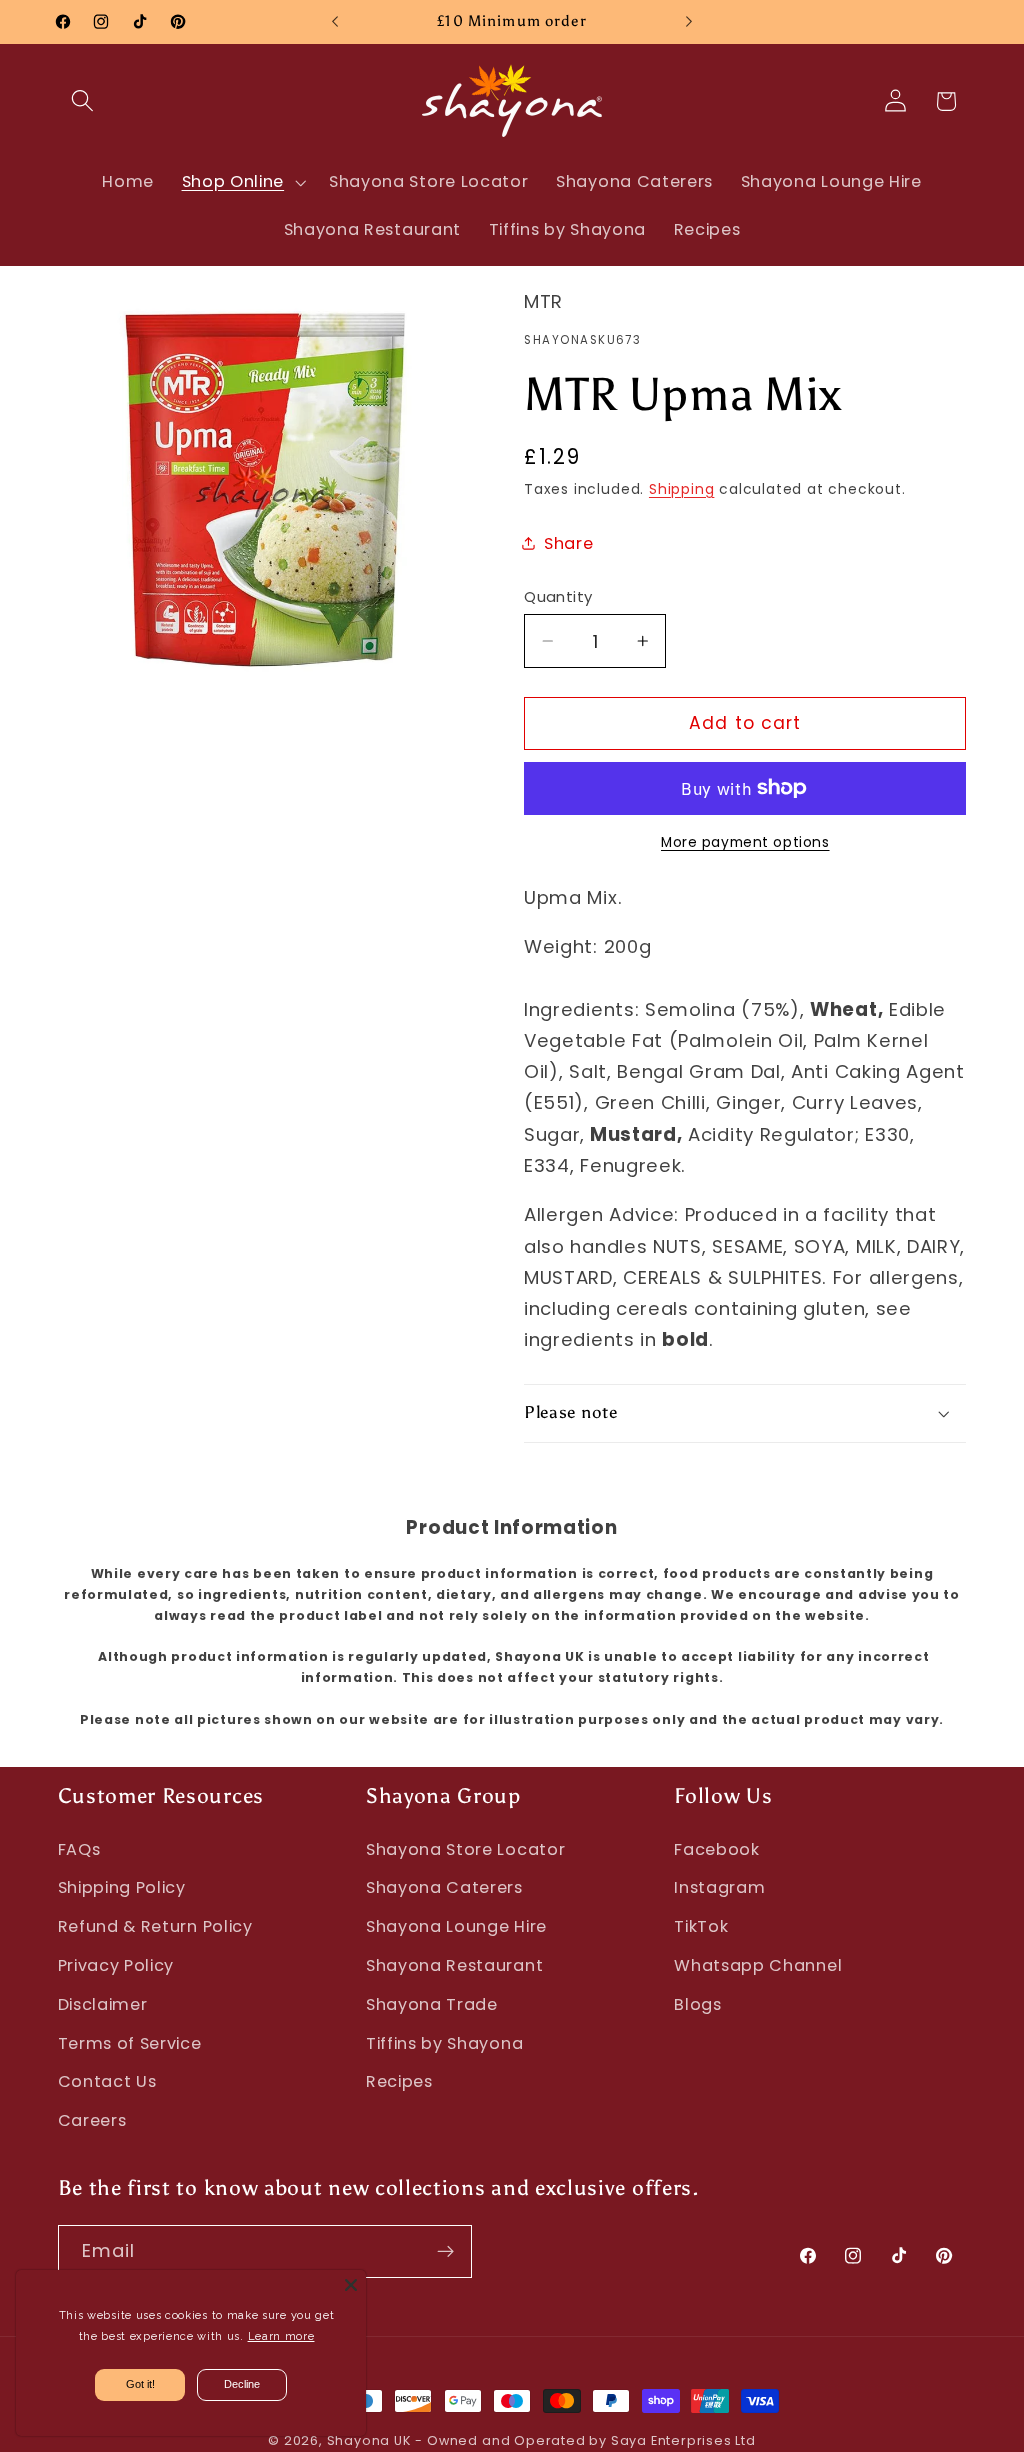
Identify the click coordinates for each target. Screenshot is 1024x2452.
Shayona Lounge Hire (456, 1926)
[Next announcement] (689, 22)
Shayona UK (369, 2440)
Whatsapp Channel (758, 1965)
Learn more (281, 2336)
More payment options (745, 842)
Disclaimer (103, 2004)
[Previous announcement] (335, 22)
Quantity (558, 596)
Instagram (719, 1887)
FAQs (79, 1849)
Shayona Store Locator (466, 1849)
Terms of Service (130, 2043)
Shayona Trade (432, 2004)
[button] (83, 101)
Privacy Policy (116, 1965)
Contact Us (107, 2081)
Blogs (697, 2004)
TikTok (701, 1926)
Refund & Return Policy (155, 1926)
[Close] (351, 2285)
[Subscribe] (445, 2252)
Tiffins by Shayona (444, 2043)
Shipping (681, 489)
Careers (92, 2120)
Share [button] (568, 543)
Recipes (399, 2081)
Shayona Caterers (444, 1887)
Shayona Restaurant (454, 1965)
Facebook (717, 1849)
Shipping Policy (122, 1887)
